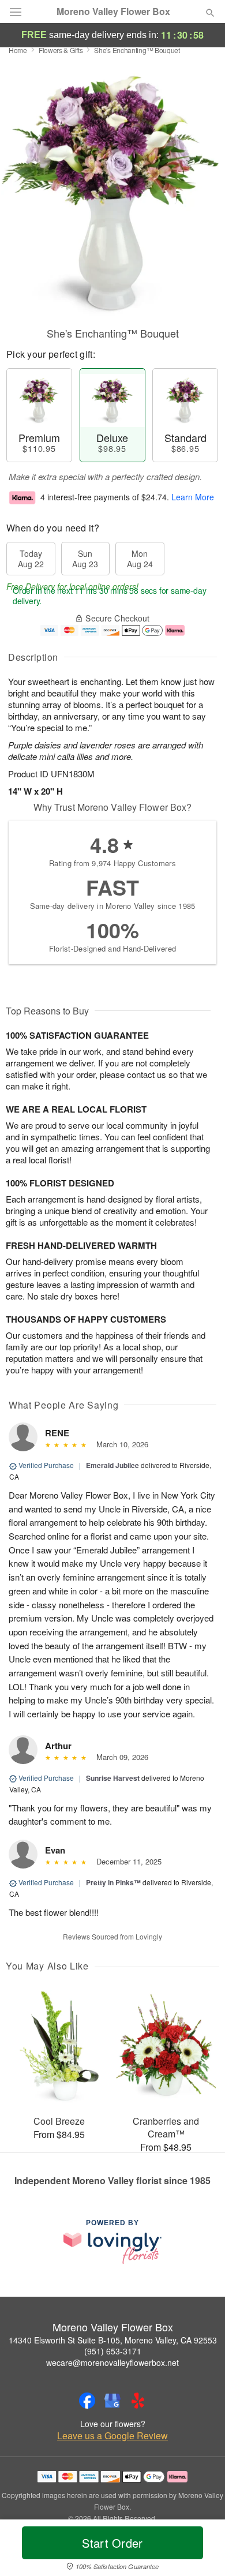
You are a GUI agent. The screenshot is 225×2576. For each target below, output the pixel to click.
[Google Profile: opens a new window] (112, 2401)
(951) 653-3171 (113, 2351)
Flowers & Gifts (61, 50)
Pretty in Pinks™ (113, 1882)
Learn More (193, 497)
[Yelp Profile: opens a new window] (138, 2401)
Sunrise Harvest (113, 1778)
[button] (200, 2550)
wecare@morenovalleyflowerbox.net (112, 2362)
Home (18, 50)
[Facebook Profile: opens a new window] (87, 2401)
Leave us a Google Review (112, 2436)
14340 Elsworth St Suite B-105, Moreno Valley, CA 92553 (113, 2340)
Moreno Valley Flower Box (113, 12)
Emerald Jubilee (112, 1465)
